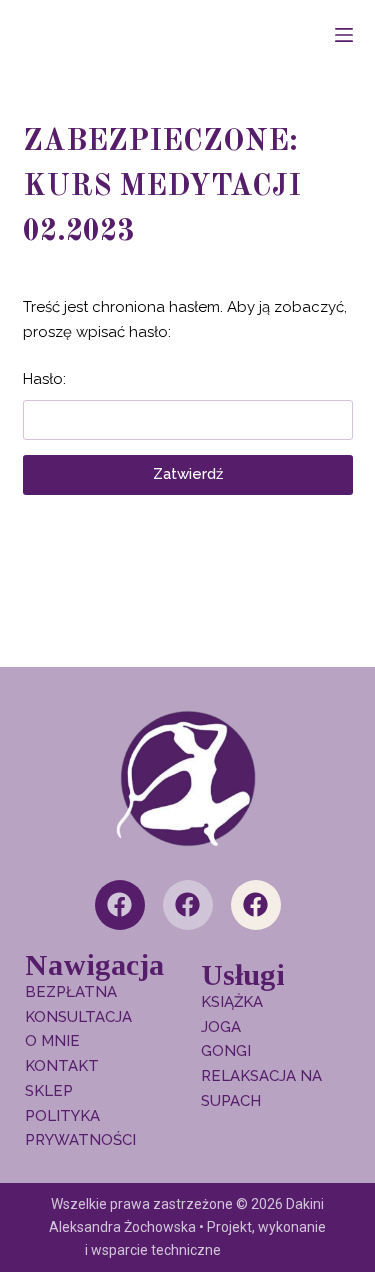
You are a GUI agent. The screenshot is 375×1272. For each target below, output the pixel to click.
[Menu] (344, 35)
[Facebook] (120, 905)
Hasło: (44, 379)
